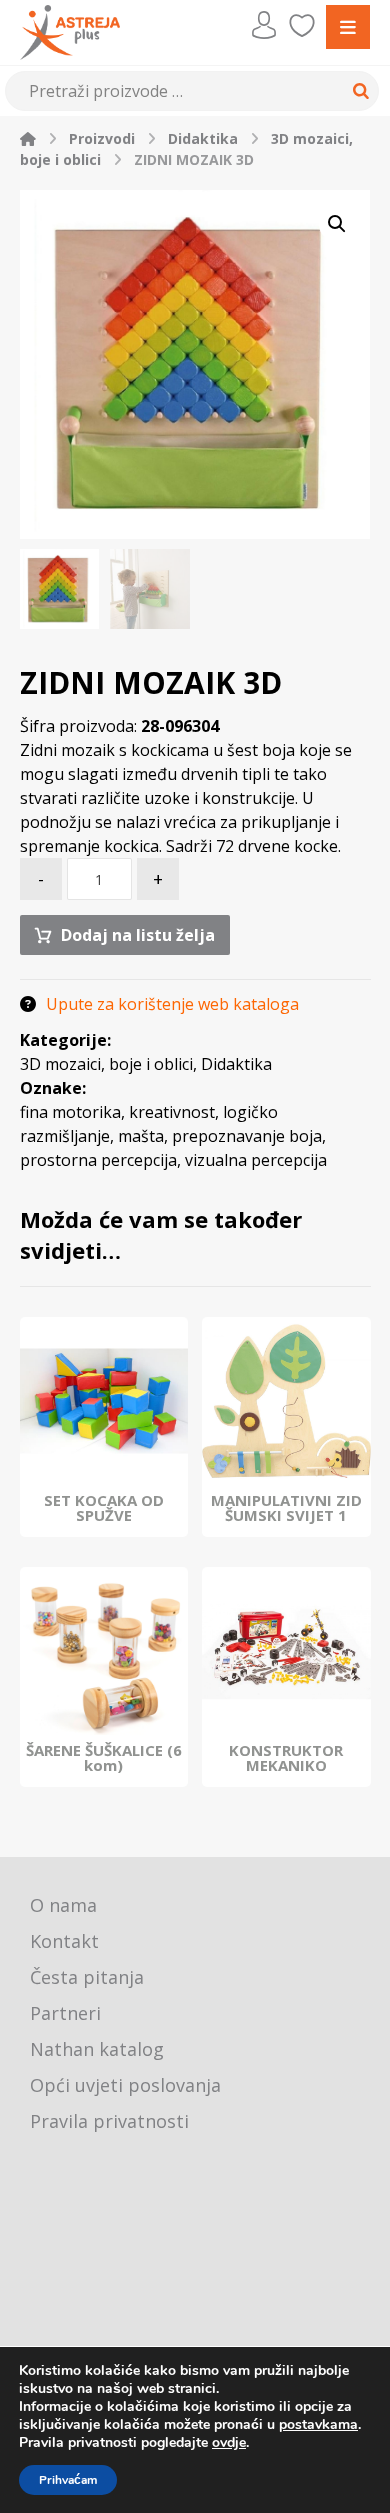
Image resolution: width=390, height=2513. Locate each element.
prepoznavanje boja (247, 1136)
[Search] (358, 91)
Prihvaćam (68, 2480)
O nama (63, 1905)
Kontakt (64, 1941)
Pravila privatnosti (109, 2121)
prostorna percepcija (98, 1160)
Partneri (65, 2013)
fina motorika (70, 1112)
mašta (141, 1136)
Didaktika (236, 1064)
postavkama (318, 2425)
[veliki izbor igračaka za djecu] (70, 32)
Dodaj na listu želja (138, 935)
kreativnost (172, 1112)
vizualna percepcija (256, 1160)
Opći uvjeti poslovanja (125, 2085)
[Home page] (28, 138)
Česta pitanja (87, 1977)
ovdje (229, 2442)
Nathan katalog (97, 2049)
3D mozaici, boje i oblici (106, 1064)
